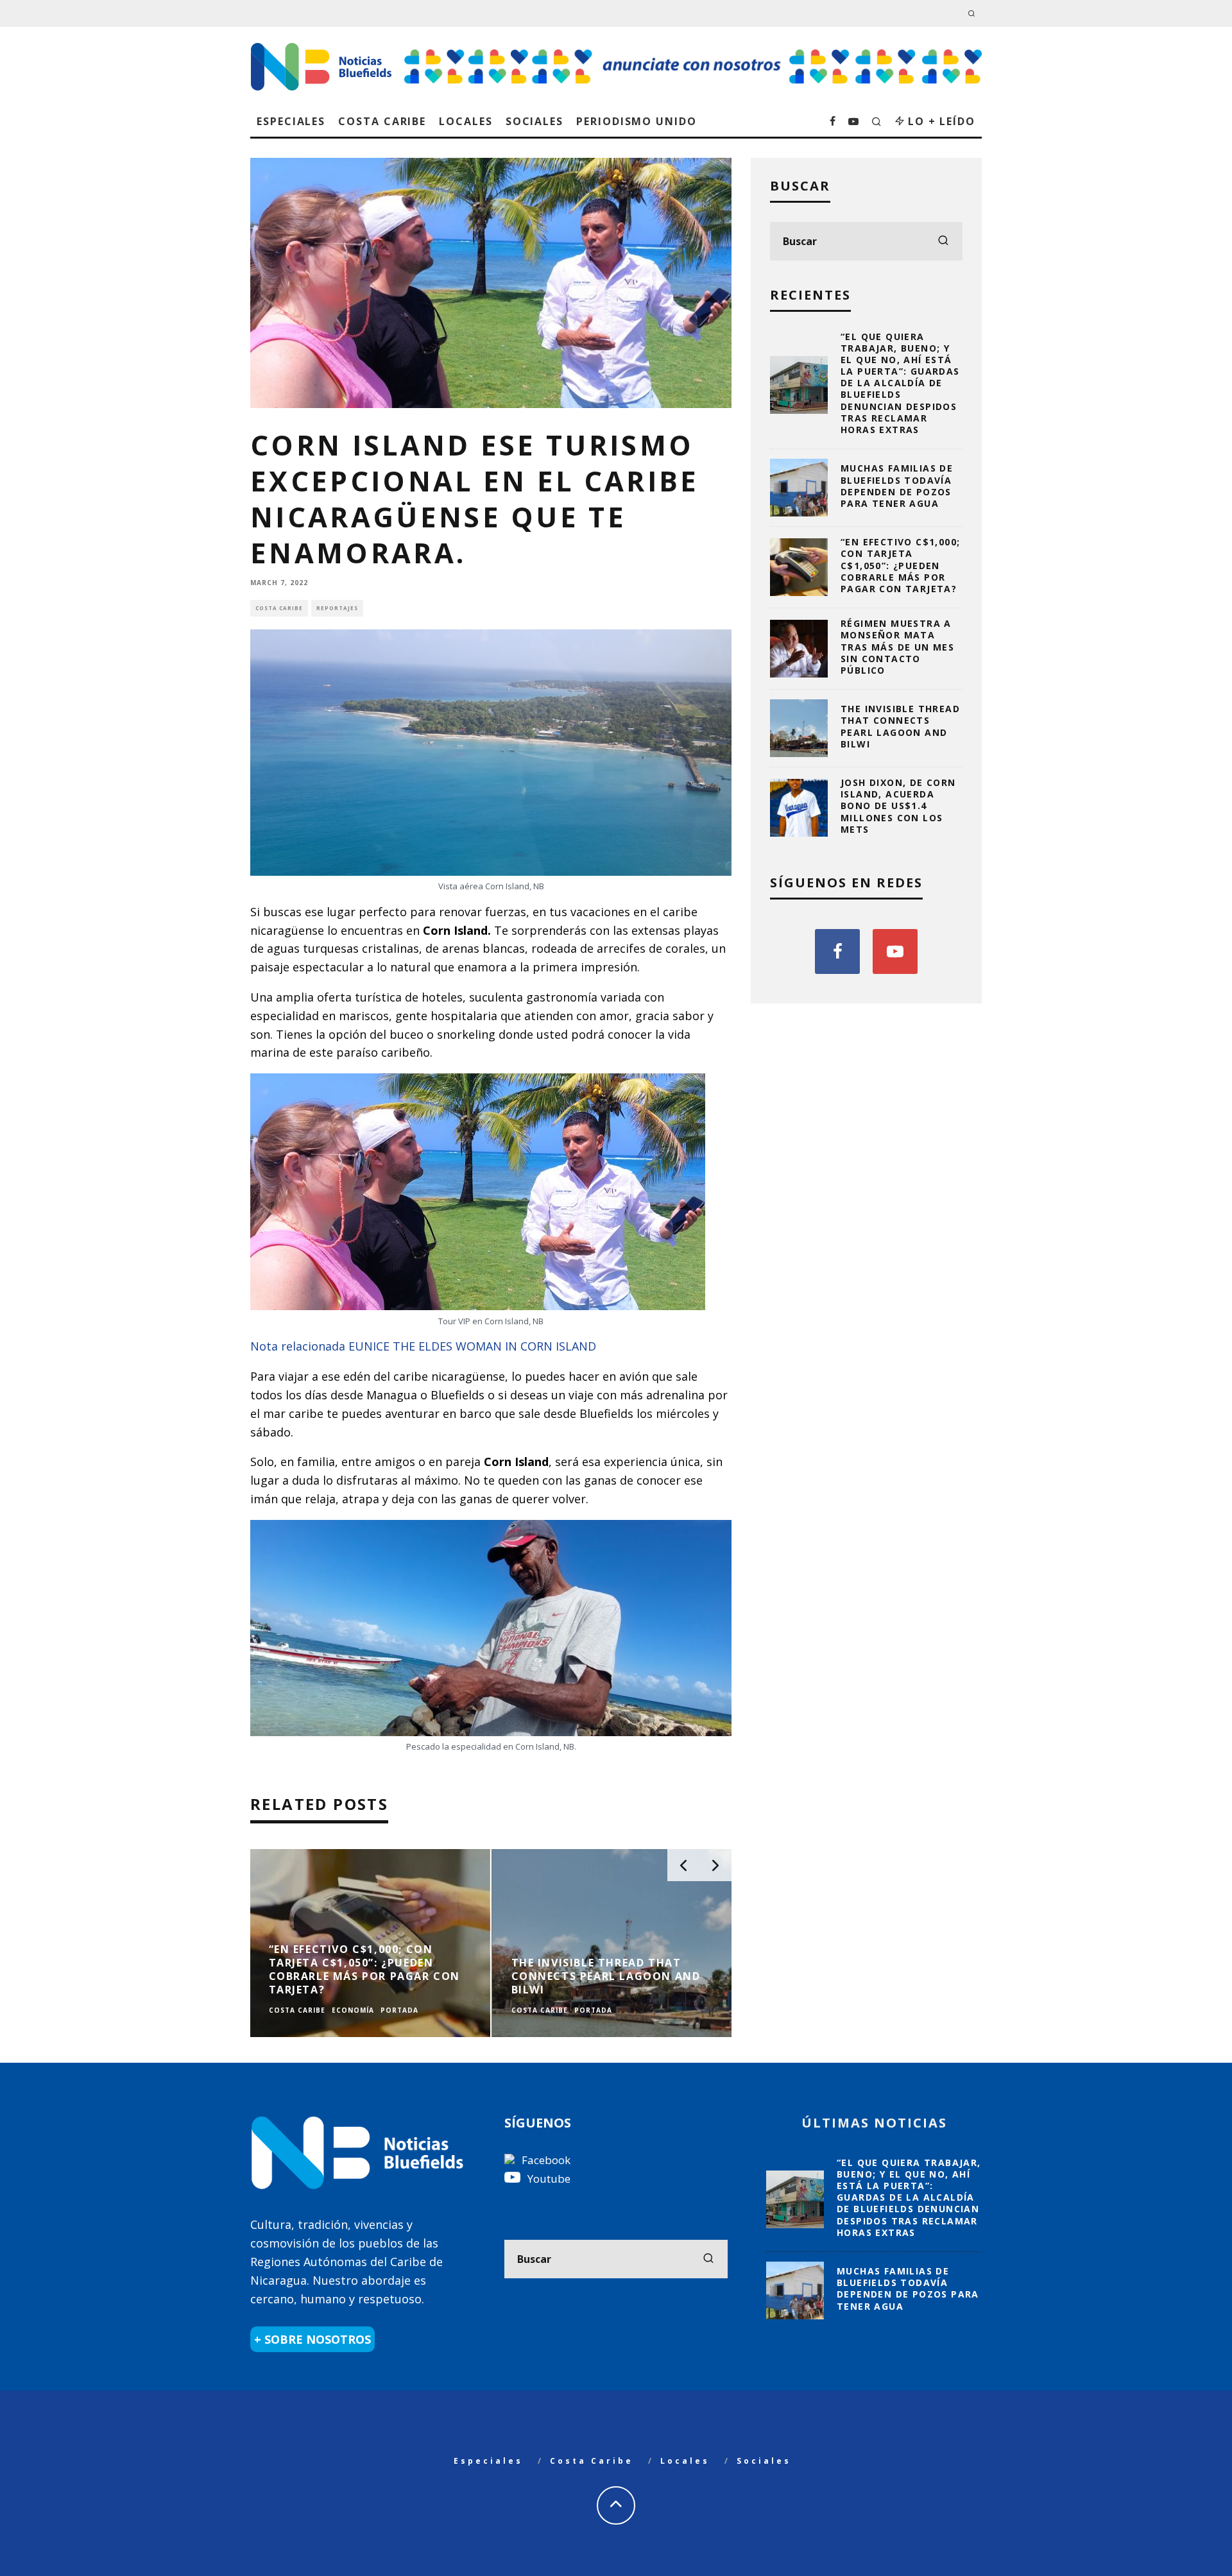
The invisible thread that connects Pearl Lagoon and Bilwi (900, 726)
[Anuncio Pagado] (693, 49)
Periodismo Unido (637, 121)
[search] (943, 241)
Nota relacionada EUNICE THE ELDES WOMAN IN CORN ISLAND (423, 1346)
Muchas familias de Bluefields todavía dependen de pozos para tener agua (897, 486)
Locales (466, 121)
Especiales (291, 121)
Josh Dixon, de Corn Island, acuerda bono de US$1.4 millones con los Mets (898, 806)
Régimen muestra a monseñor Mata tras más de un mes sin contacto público (897, 647)
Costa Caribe (382, 121)
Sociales (535, 121)
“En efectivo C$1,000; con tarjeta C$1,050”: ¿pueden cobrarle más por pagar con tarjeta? (900, 565)
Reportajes (337, 608)
